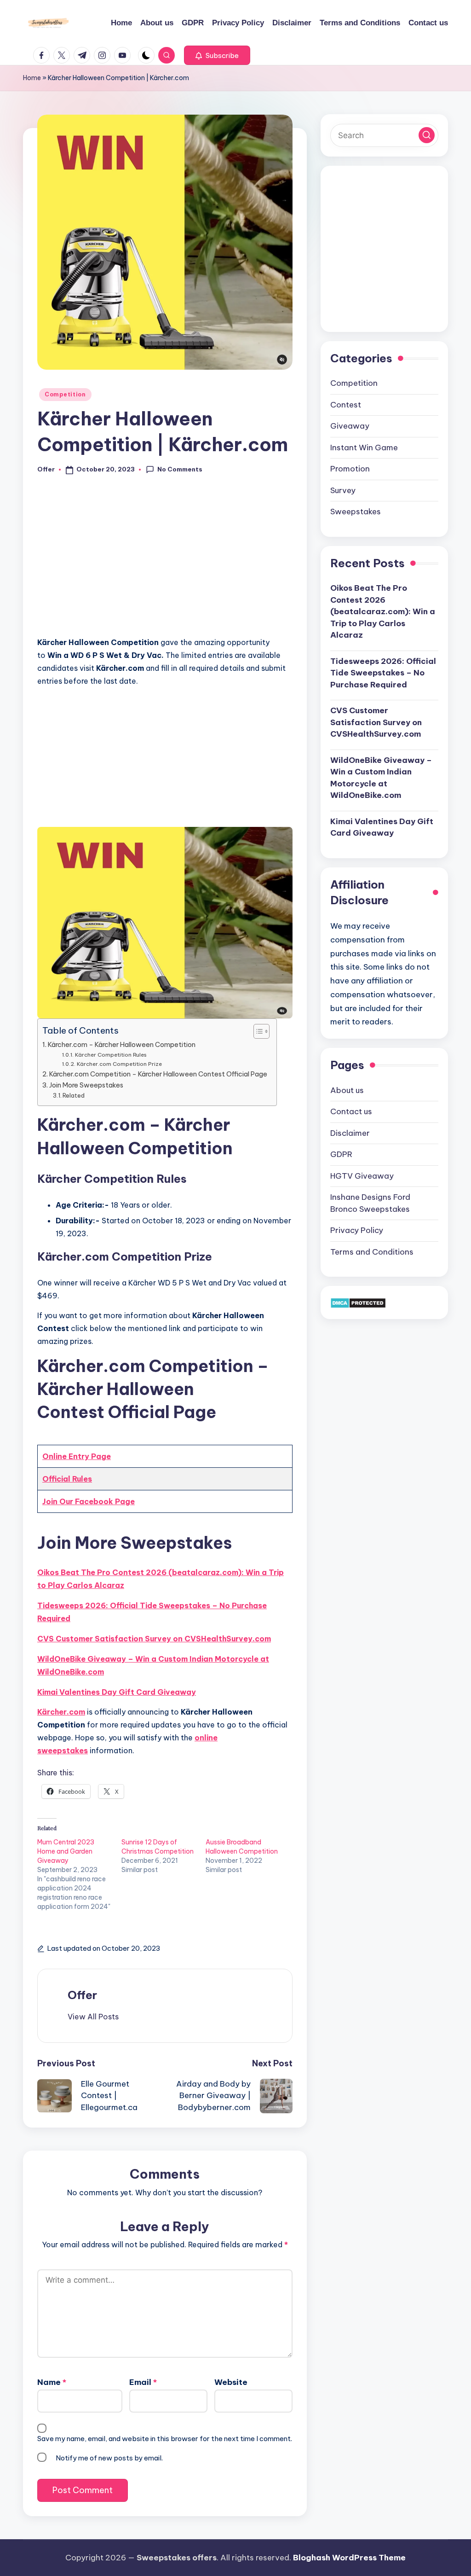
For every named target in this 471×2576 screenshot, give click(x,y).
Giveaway (350, 426)
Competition (65, 394)
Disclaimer (350, 1133)
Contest (346, 405)
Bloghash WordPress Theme (349, 2558)
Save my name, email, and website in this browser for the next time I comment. (165, 2439)
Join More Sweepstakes (86, 1085)
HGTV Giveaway (362, 1176)
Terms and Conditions (372, 1252)
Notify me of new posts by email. (109, 2458)
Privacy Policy (357, 1230)
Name (52, 2382)
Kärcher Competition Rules (111, 1055)
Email (143, 2382)
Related (74, 1095)
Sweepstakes (356, 512)
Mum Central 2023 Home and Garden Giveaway (66, 1851)
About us (347, 1090)
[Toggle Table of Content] (257, 1031)
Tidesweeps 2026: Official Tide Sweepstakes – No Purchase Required (152, 1612)
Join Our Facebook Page (89, 1501)
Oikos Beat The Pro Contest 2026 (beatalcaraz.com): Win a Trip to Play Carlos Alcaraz (161, 1579)
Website (231, 2382)
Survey (343, 490)
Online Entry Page (77, 1456)
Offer (82, 1995)
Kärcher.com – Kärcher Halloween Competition (122, 1045)
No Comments (180, 469)
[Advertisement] (165, 561)
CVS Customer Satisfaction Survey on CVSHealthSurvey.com (154, 1639)
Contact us (351, 1111)
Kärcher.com (61, 1712)
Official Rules (67, 1479)
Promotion (350, 469)
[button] (217, 55)
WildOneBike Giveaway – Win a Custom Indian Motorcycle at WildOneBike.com (153, 1665)
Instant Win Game (364, 448)
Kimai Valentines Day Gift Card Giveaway (117, 1692)
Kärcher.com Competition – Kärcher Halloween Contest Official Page (158, 1074)
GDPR (341, 1154)
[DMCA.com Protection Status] (358, 1302)
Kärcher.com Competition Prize (119, 1064)
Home (32, 78)
